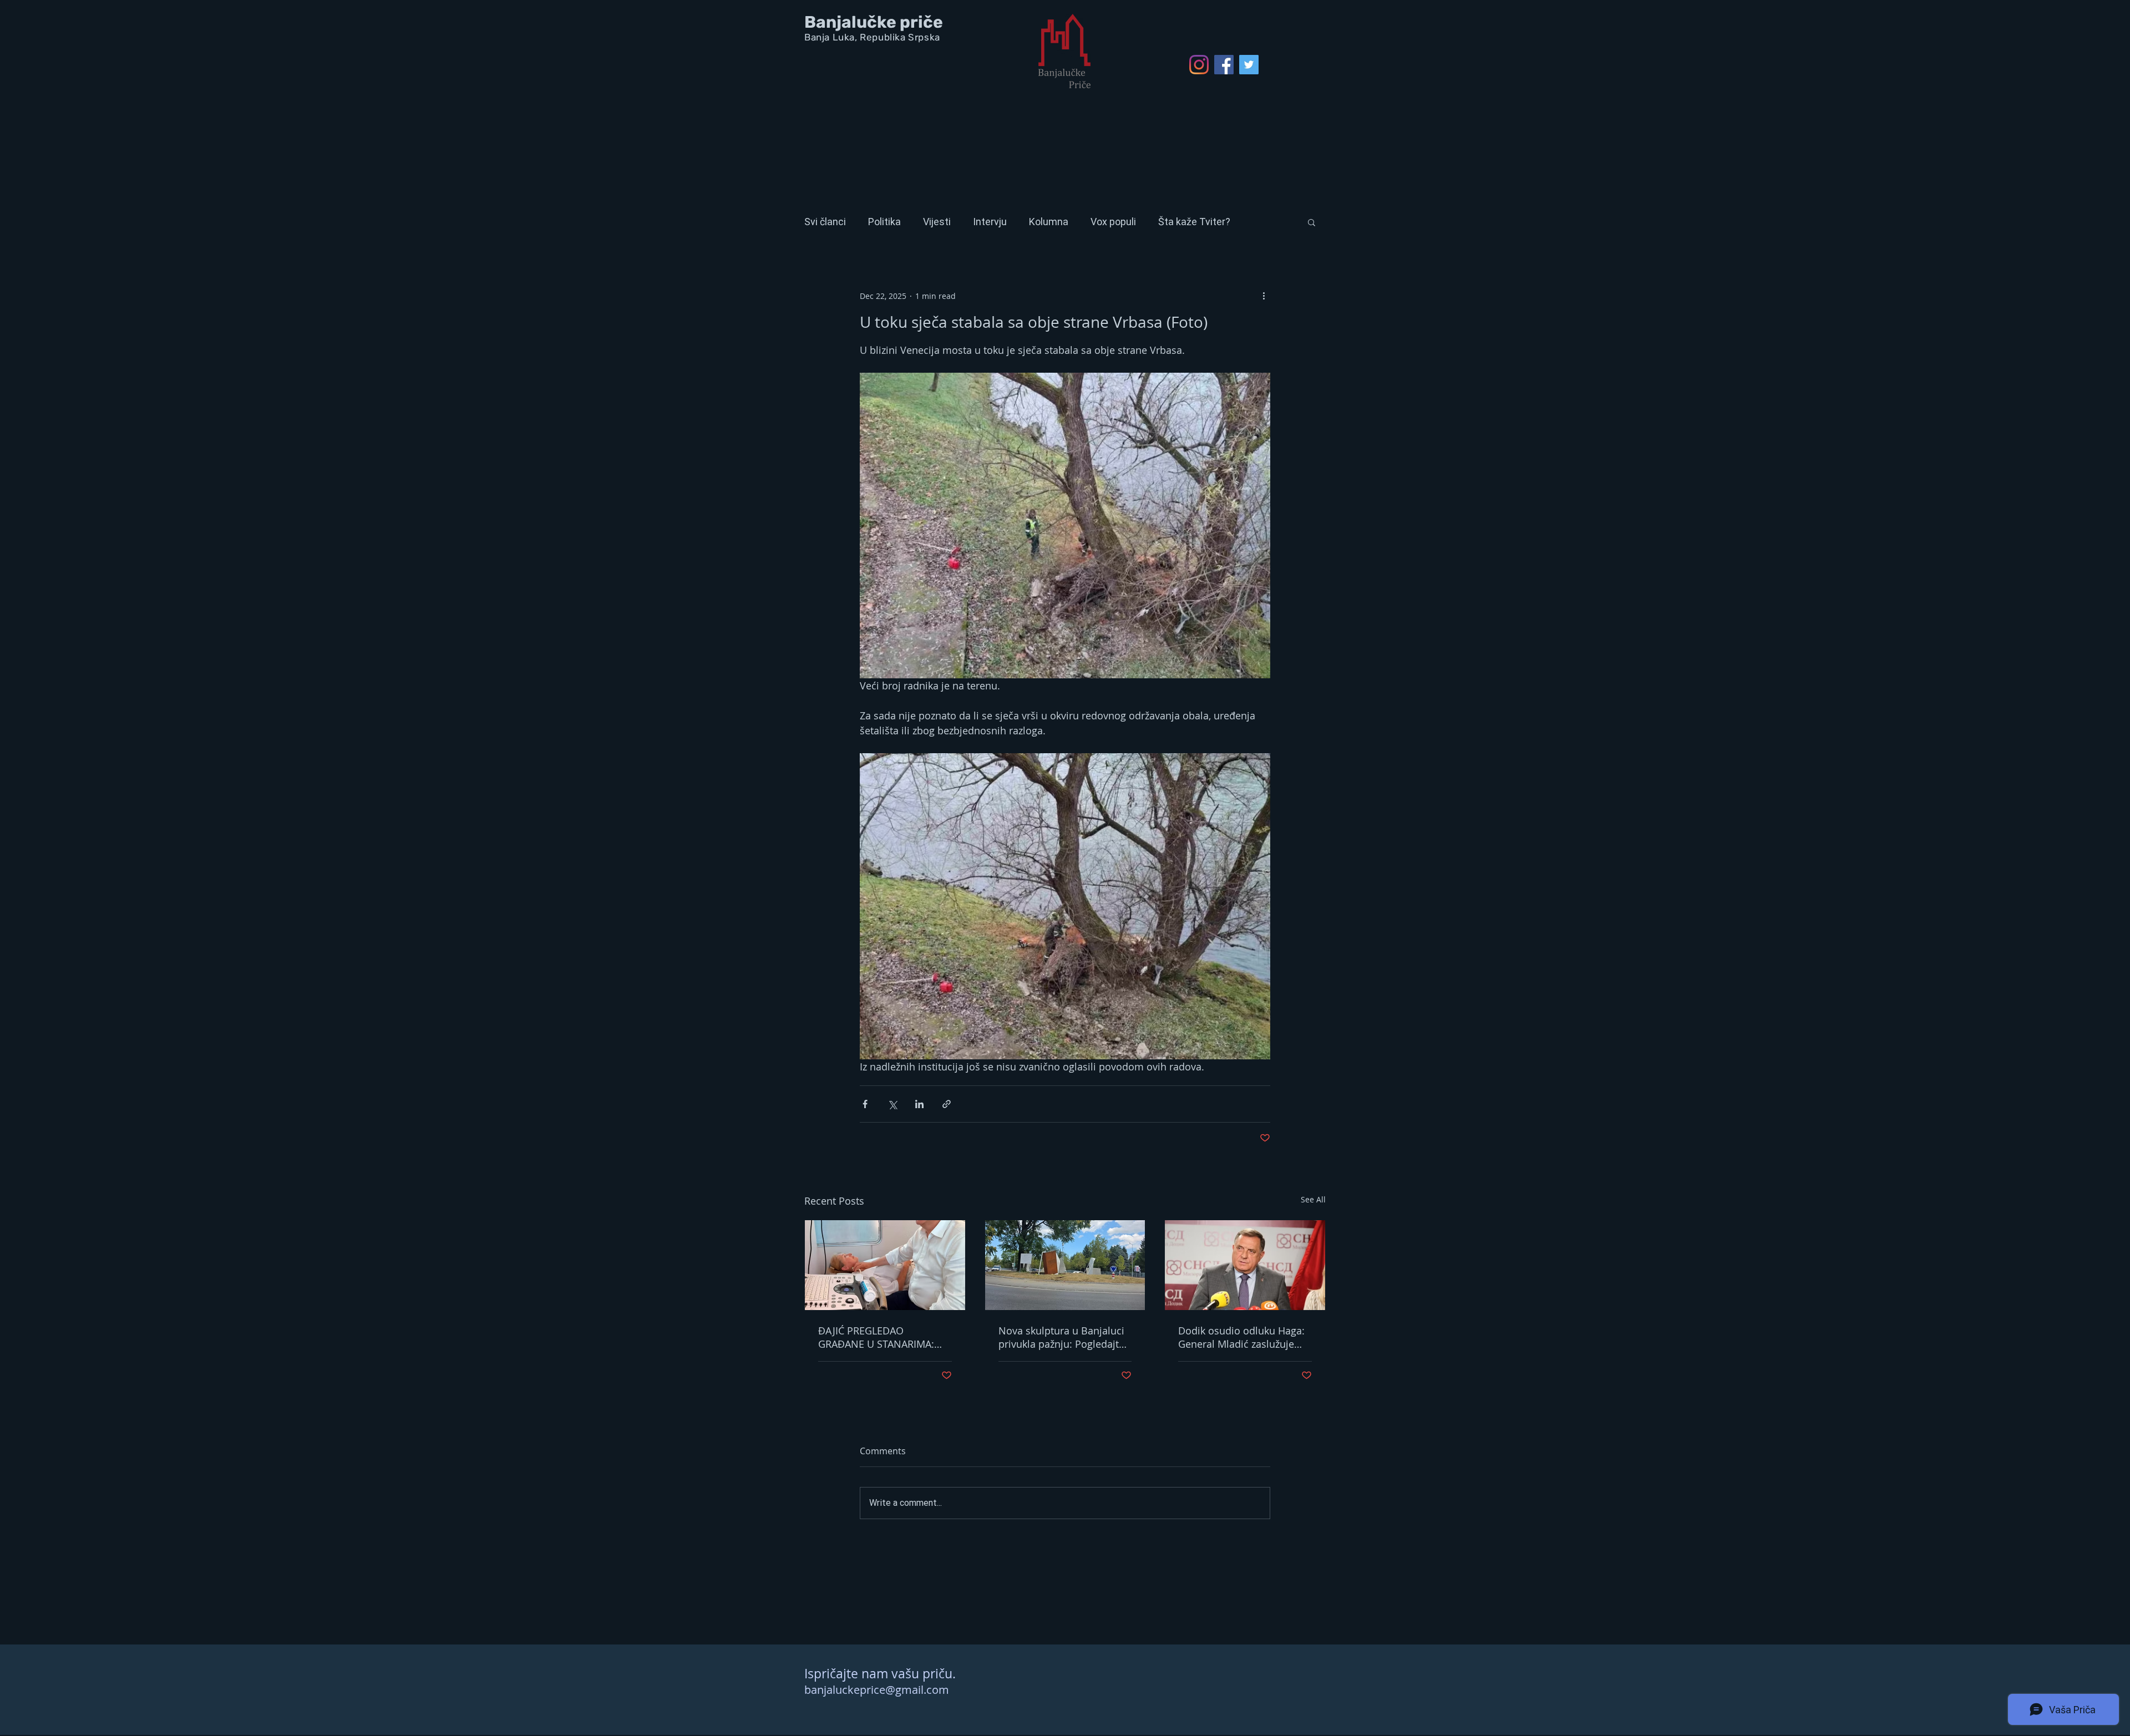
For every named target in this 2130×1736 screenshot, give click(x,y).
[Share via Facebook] (865, 1104)
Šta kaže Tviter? (1194, 222)
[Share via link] (947, 1104)
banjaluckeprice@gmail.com (877, 1690)
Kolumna (1049, 222)
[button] (1312, 222)
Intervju (990, 222)
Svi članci (825, 222)
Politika (884, 222)
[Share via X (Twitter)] (892, 1104)
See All (1313, 1199)
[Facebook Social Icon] (1224, 65)
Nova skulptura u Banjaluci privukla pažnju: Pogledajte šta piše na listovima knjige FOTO (1062, 1337)
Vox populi (1113, 222)
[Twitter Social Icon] (1249, 65)
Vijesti (937, 222)
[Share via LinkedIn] (919, 1104)
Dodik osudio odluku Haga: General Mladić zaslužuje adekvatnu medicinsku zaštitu (1241, 1337)
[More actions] (1264, 296)
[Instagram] (1199, 65)
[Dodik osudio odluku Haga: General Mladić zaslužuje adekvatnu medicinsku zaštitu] (1245, 1265)
